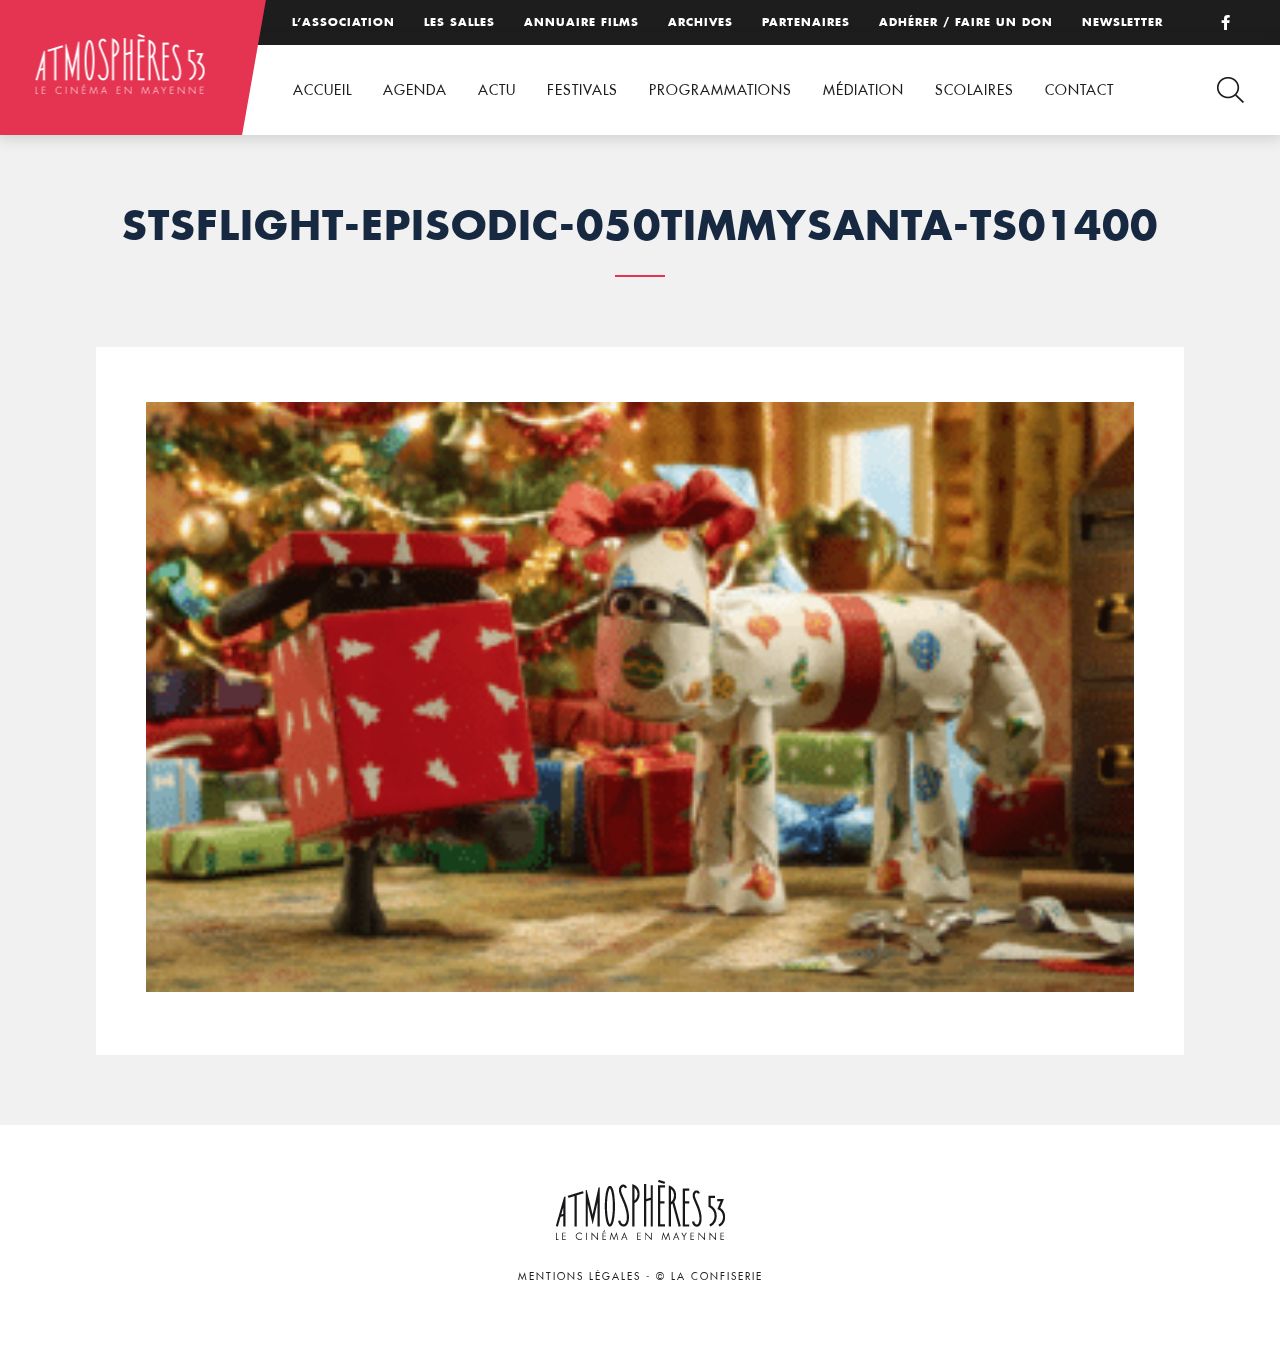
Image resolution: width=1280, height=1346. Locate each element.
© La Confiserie (709, 1276)
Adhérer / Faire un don (966, 22)
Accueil (322, 90)
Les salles (459, 22)
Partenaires (806, 22)
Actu (497, 90)
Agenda (415, 90)
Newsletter (1122, 22)
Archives (700, 22)
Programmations (720, 90)
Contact (1079, 90)
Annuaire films (581, 22)
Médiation (863, 90)
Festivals (582, 90)
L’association (343, 22)
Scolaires (974, 90)
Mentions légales (579, 1276)
